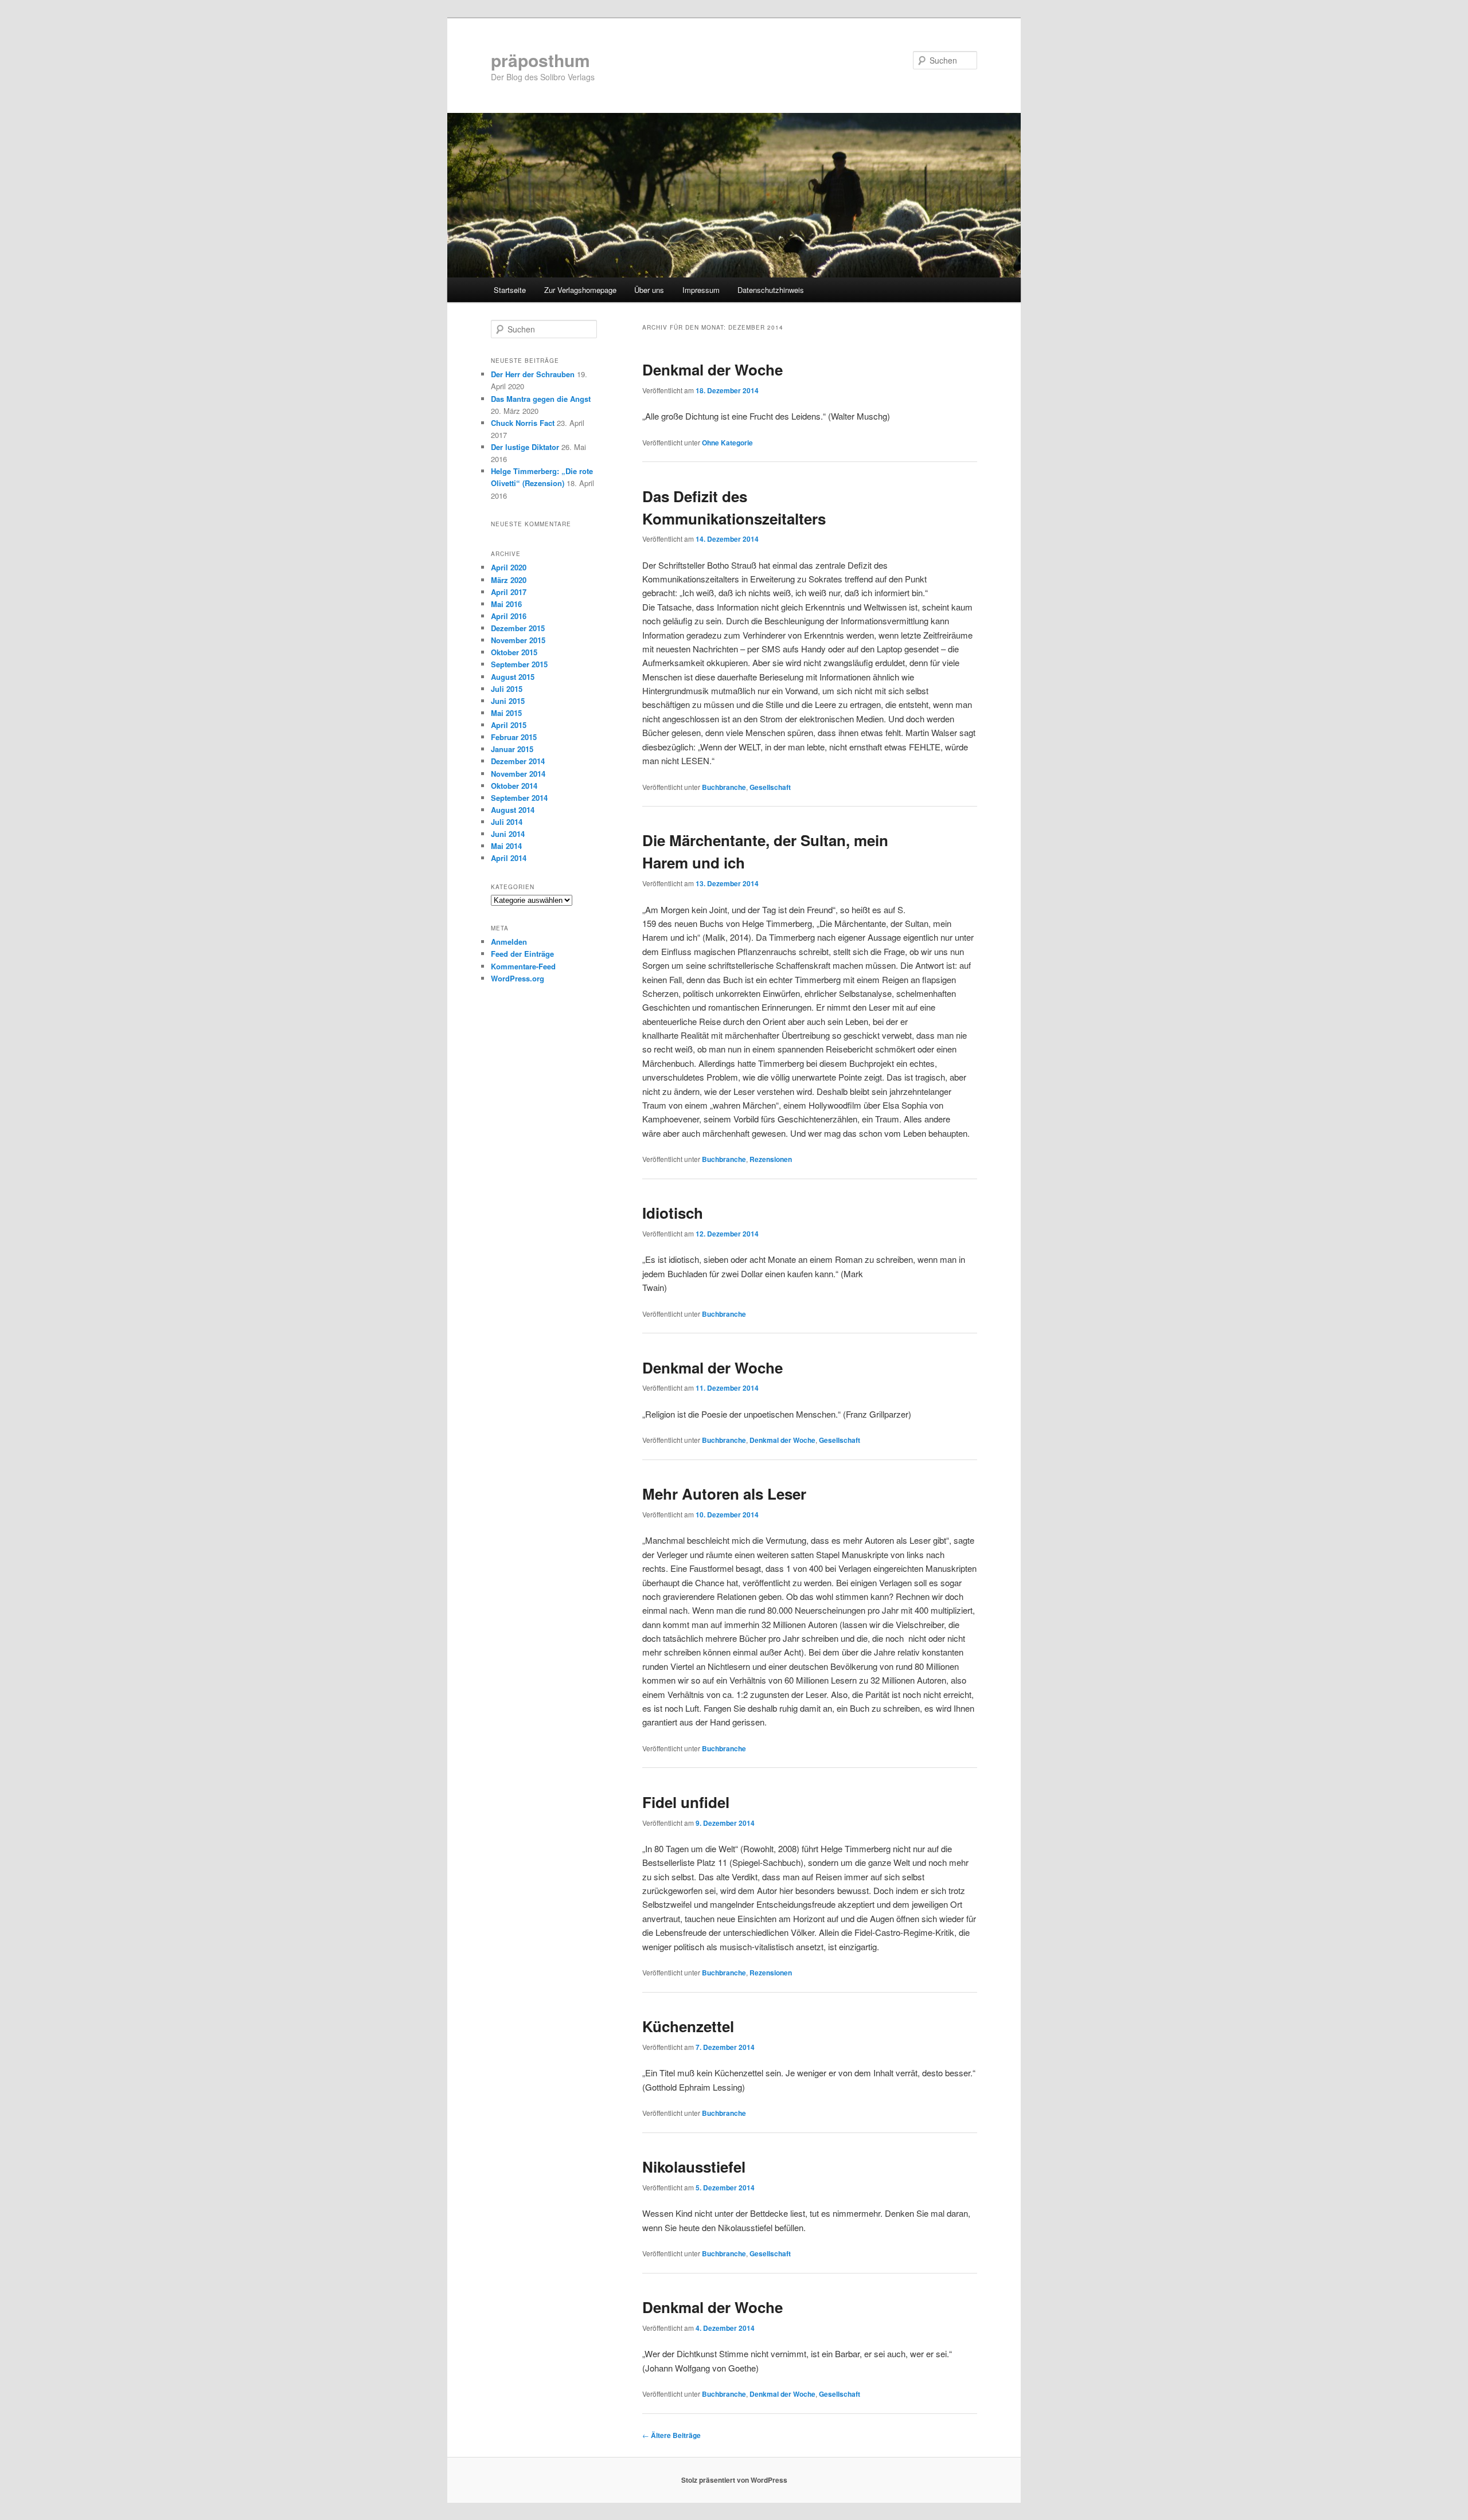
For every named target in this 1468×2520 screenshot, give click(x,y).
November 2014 (518, 774)
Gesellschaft (770, 787)
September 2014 (519, 798)
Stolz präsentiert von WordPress (734, 2480)
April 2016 (509, 616)
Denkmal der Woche (712, 369)
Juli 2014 (507, 822)
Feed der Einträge (522, 954)
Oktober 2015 (514, 652)
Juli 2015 (507, 689)
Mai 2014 (506, 846)
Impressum (701, 290)
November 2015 (518, 640)
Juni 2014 (508, 834)
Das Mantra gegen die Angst (541, 399)
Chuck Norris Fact (523, 423)
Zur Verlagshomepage (580, 290)
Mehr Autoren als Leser (724, 1494)
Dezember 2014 (518, 761)
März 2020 (509, 580)
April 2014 (509, 858)
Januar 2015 (512, 749)
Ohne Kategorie (727, 443)
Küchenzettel (688, 2026)
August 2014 (513, 810)
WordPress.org (518, 978)
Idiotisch (673, 1213)
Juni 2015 (508, 701)
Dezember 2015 (518, 628)
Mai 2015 (506, 713)
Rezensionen (771, 1159)
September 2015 (519, 664)
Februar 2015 (514, 737)
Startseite (510, 290)
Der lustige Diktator (525, 447)
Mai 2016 (506, 604)
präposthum (540, 60)
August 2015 (513, 677)
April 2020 (509, 567)
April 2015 (509, 725)
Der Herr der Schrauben (533, 374)
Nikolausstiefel (694, 2167)
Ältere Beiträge (671, 2435)
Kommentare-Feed (523, 966)
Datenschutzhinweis (771, 290)
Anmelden (509, 942)
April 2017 (509, 592)
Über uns (649, 290)
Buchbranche (724, 787)
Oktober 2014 (514, 786)
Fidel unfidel (686, 1802)
